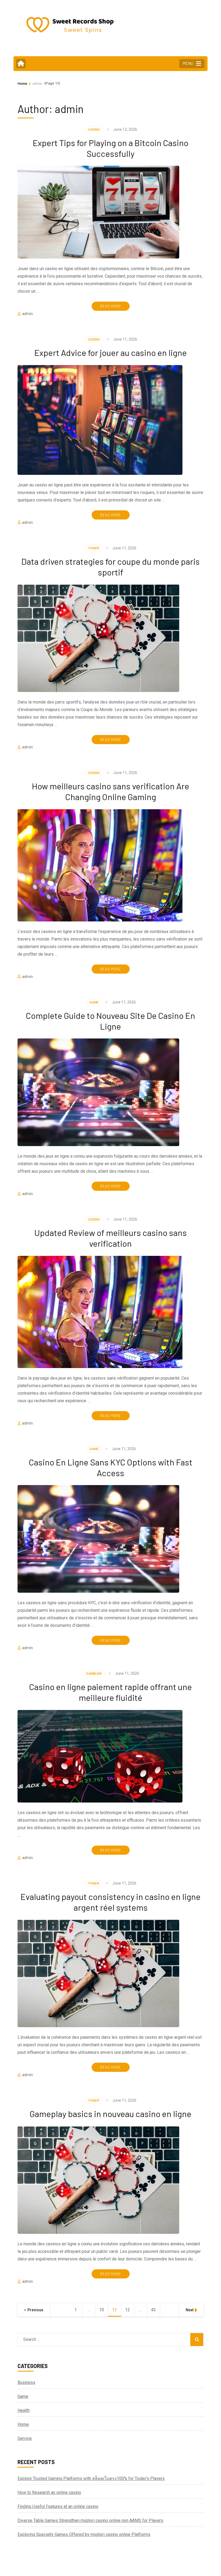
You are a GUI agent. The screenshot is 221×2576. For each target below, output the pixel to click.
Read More (111, 306)
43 (156, 2310)
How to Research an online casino (49, 2492)
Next (190, 2310)
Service (25, 2438)
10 (104, 2310)
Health (24, 2410)
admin (27, 314)
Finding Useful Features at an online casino (58, 2506)
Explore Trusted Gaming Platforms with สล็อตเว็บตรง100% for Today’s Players (91, 2478)
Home (23, 2424)
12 (130, 2310)
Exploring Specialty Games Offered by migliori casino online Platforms (84, 2534)
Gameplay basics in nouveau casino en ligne (110, 2114)
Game (94, 1002)
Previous (35, 2310)
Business (26, 2382)
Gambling (94, 1674)
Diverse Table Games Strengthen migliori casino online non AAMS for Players (90, 2520)
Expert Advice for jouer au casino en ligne (110, 352)
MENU (188, 63)
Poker (94, 548)
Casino (94, 130)
